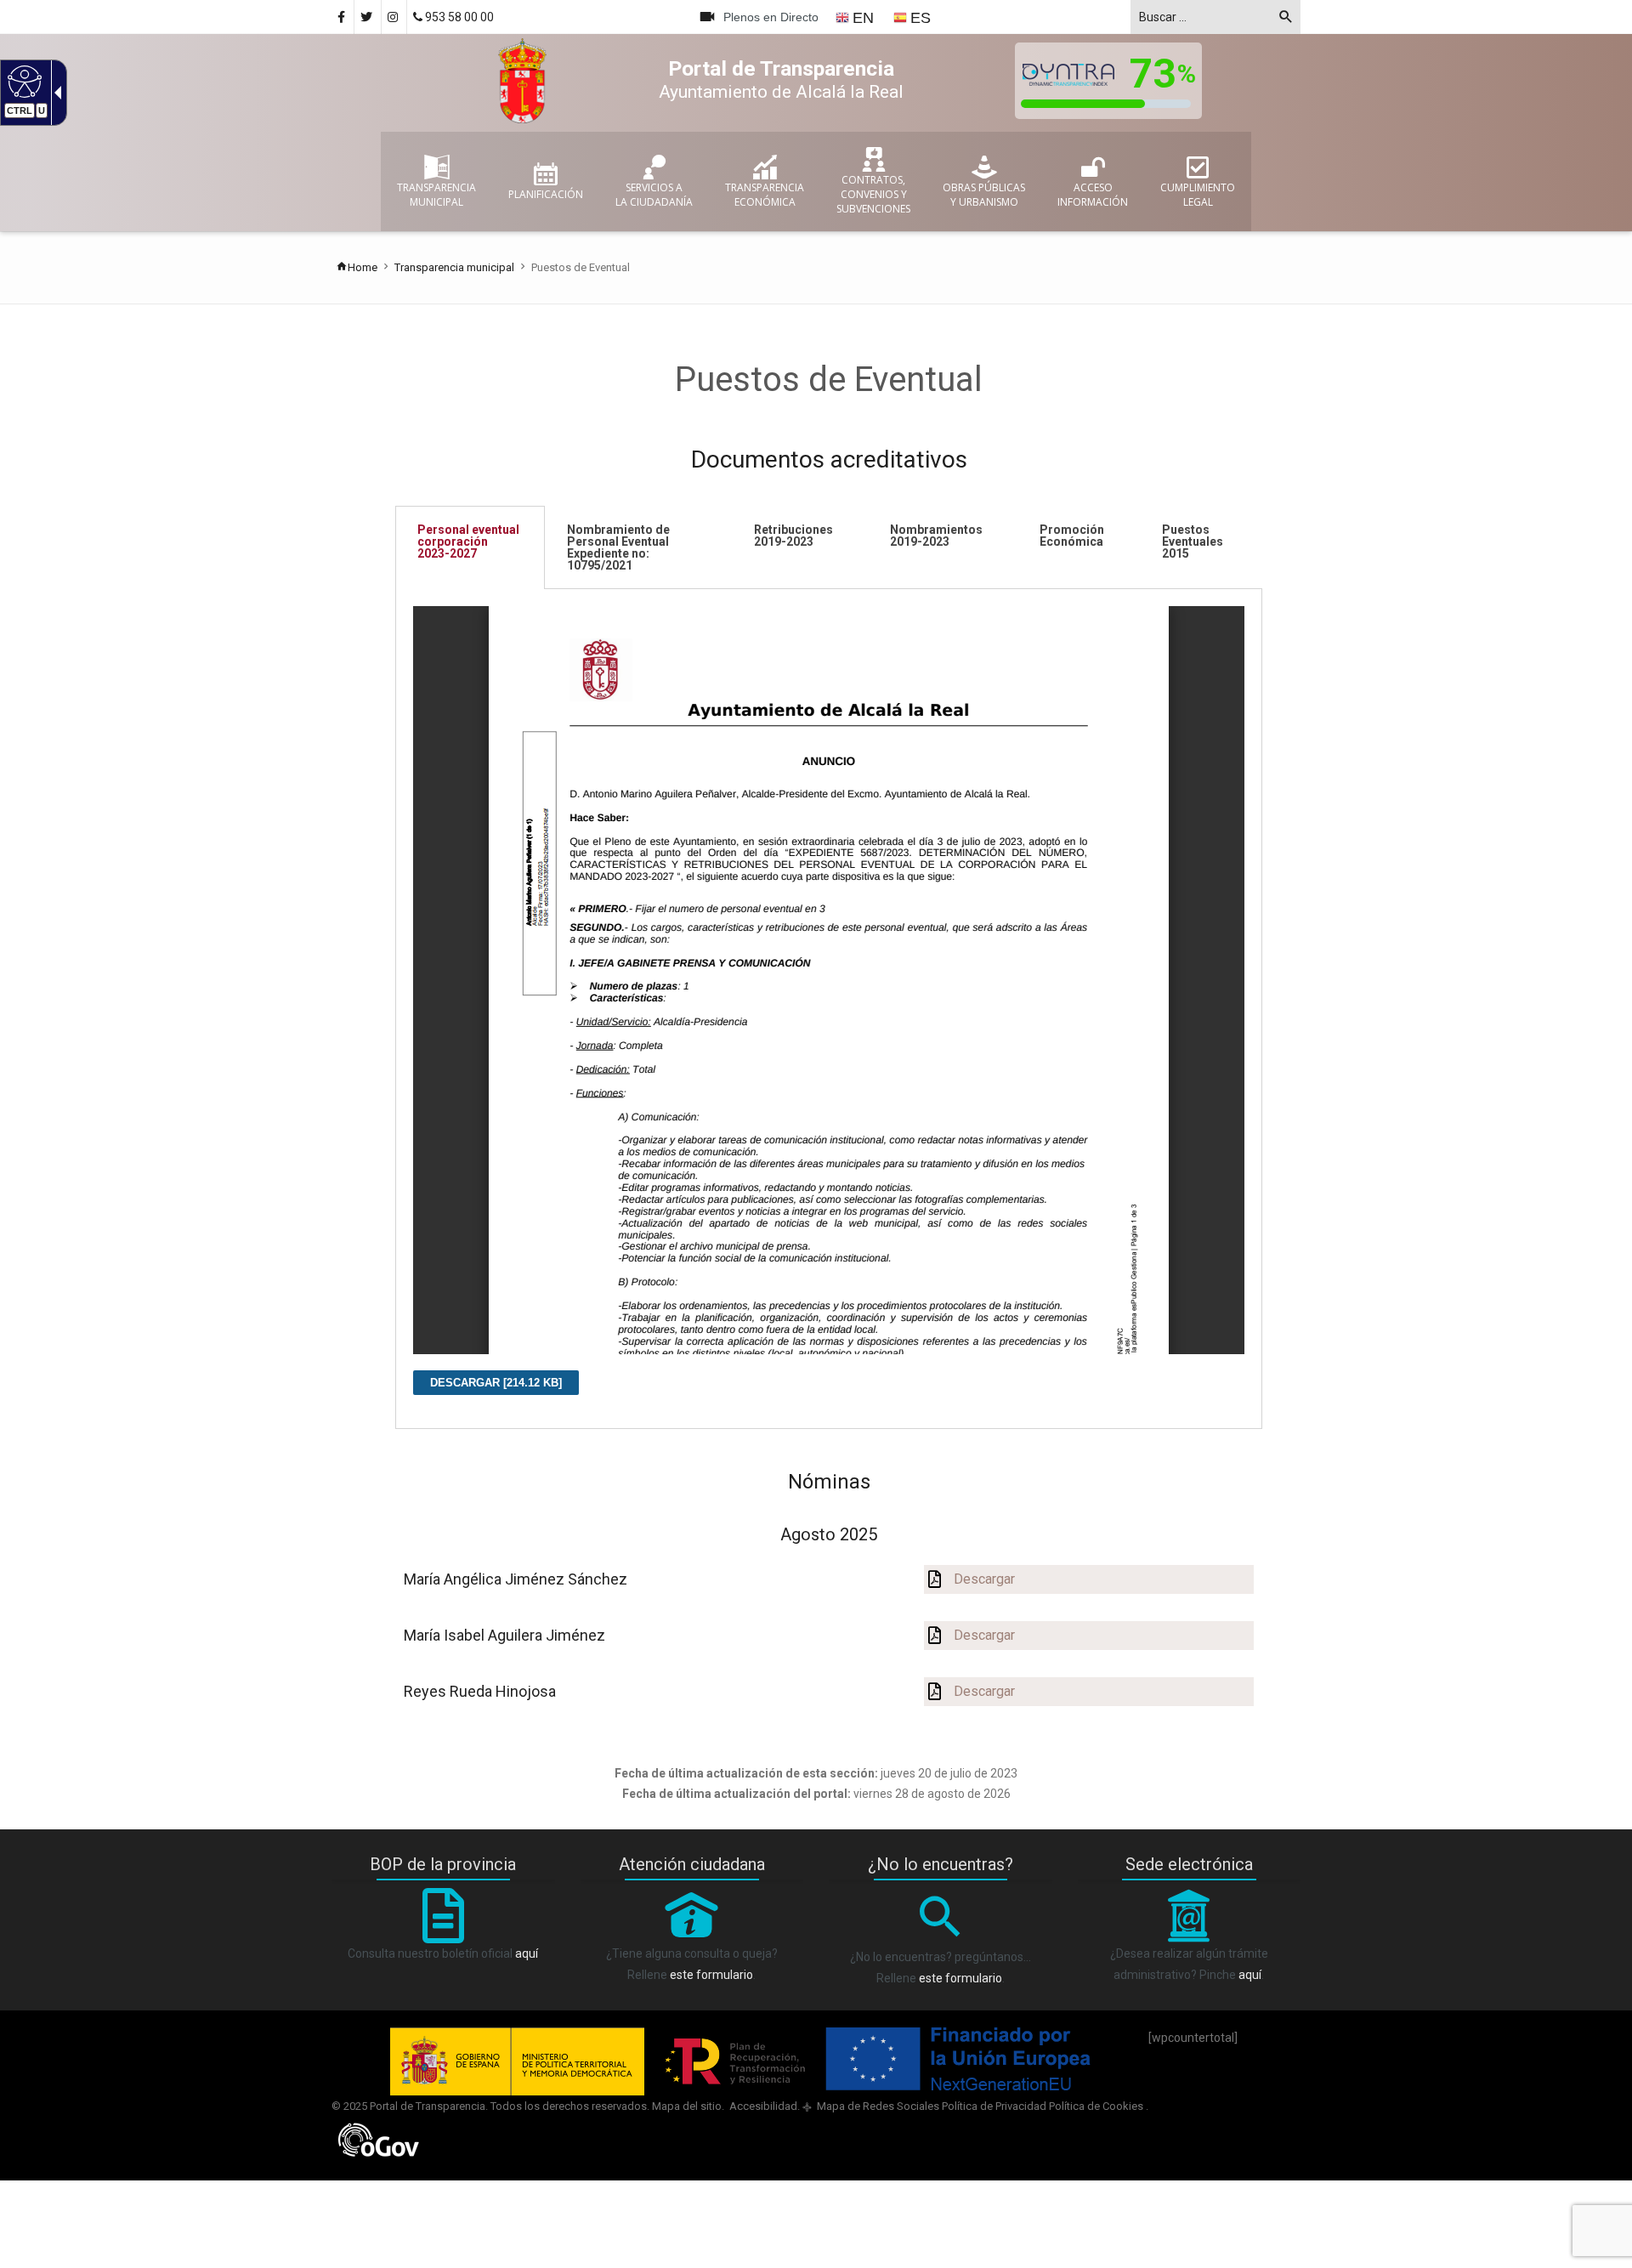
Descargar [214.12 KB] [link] (496, 1383)
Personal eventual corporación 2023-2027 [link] (468, 541)
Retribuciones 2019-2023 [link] (793, 536)
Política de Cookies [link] (1097, 2106)
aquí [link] (527, 1953)
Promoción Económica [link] (1072, 536)
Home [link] (363, 267)
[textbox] (1215, 17)
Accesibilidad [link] (762, 2106)
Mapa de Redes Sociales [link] (877, 2106)
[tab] (470, 547)
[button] (1286, 20)
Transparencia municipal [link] (454, 267)
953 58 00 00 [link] (458, 17)
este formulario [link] (711, 1975)
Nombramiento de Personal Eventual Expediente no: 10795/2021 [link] (618, 547)
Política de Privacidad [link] (994, 2106)
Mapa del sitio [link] (687, 2106)
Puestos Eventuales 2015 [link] (1193, 541)
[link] (23, 81)
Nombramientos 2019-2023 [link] (936, 536)
